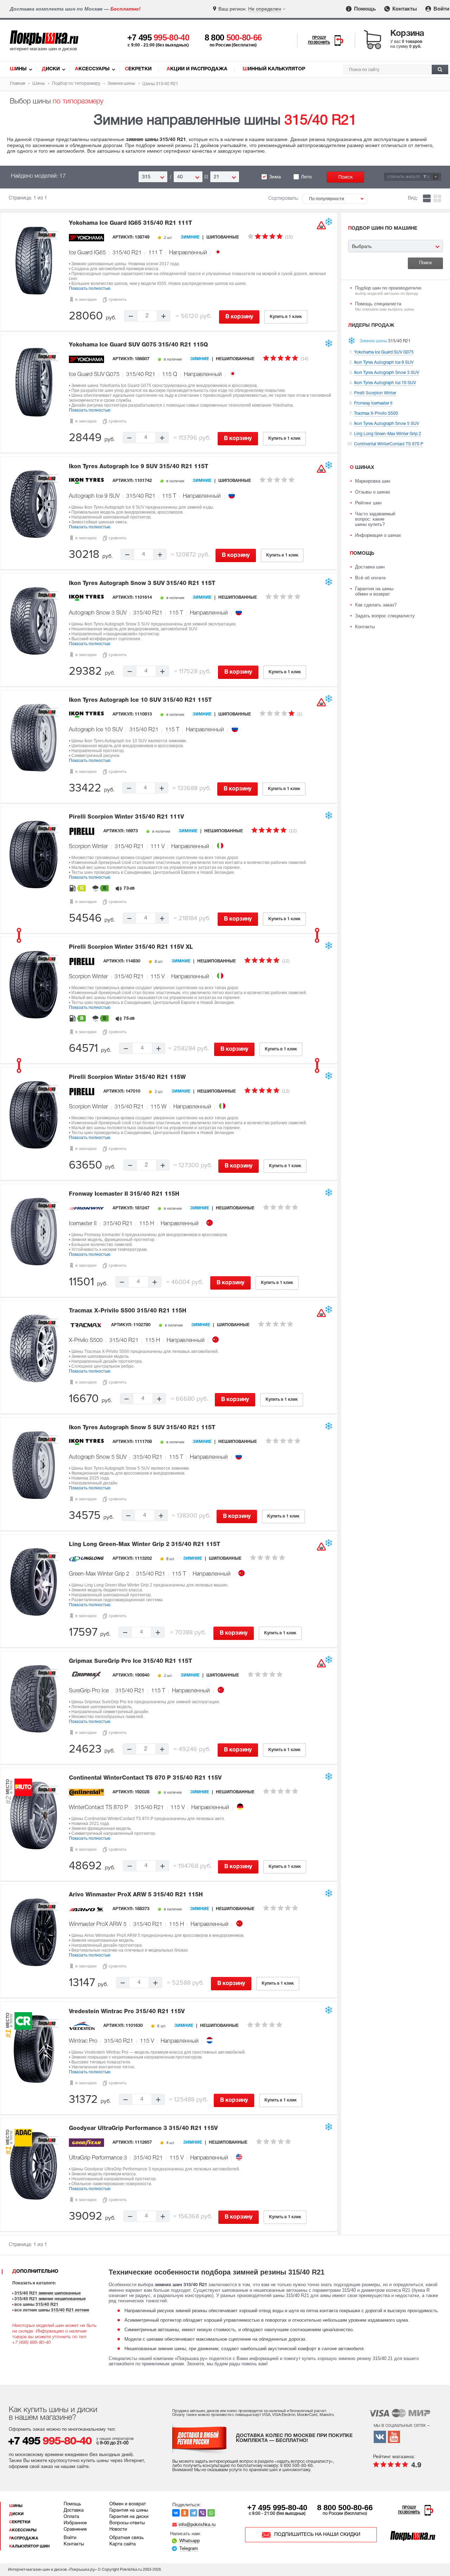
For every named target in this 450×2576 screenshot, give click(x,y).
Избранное (75, 2523)
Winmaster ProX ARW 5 (98, 1925)
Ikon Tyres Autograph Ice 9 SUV (139, 467)
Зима (275, 177)
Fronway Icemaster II (124, 1194)
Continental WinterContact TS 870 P (145, 1778)
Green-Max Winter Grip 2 (99, 1574)
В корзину (239, 317)
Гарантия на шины (129, 2511)
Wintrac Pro (83, 2041)
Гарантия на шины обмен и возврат (374, 591)
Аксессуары (92, 69)
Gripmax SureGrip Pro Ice (130, 1661)
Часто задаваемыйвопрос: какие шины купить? (375, 519)
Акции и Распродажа (197, 69)
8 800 (233, 37)
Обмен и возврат (128, 2504)
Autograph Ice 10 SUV (96, 730)
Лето (306, 177)
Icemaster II (83, 1224)
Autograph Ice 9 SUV (94, 496)
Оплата (71, 2517)
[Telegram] (194, 2513)
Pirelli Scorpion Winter (126, 817)
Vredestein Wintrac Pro (127, 2012)
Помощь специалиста (385, 306)
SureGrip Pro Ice (89, 1691)
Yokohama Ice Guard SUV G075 (138, 345)
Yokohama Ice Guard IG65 (130, 223)
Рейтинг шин (368, 503)
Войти (441, 9)
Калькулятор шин (29, 2546)
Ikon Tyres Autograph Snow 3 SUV (142, 584)
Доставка (74, 2511)
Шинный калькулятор (274, 69)
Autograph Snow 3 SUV (98, 613)
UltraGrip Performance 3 (98, 2158)
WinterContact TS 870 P (98, 1808)
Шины (18, 69)
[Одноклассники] (185, 2513)
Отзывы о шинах (373, 492)
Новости (118, 2530)
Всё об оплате (370, 578)
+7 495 (158, 37)
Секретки (138, 69)
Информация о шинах (378, 535)
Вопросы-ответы (127, 2523)
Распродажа (24, 2538)
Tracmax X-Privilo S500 (128, 1311)
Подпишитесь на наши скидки (317, 2535)
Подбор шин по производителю (388, 290)
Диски (51, 69)
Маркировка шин (373, 481)
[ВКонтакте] (176, 2513)
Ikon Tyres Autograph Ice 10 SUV (140, 700)
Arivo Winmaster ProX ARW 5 (136, 1895)
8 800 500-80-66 (345, 2508)
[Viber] (202, 2513)
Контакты (404, 9)
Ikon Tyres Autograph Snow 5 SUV (142, 1428)
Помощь (364, 9)
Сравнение (75, 2530)
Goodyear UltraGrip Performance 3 (143, 2129)
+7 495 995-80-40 (277, 2508)
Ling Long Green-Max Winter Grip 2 (144, 1545)
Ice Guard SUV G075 (94, 375)
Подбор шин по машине (383, 228)
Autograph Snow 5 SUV (98, 1457)
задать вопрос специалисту (304, 2461)
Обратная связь (127, 2538)
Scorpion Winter (88, 847)
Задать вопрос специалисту (385, 616)
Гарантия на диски (129, 2517)
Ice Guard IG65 (87, 253)
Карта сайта (123, 2544)
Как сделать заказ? (376, 605)
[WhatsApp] (211, 2513)
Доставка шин (370, 567)
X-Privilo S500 (86, 1341)
